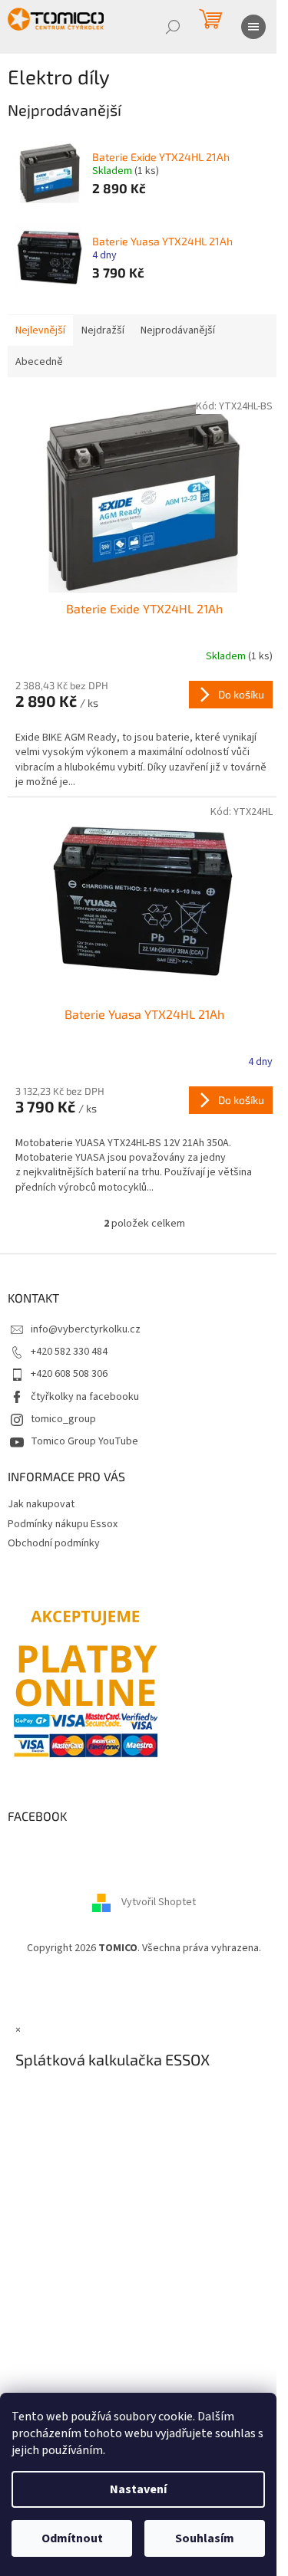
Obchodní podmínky (54, 1543)
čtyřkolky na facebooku (85, 1397)
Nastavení (138, 2489)
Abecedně (39, 362)
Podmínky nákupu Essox (63, 1524)
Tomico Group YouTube (84, 1441)
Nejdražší (103, 330)
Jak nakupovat (41, 1504)
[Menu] (253, 27)
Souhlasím (205, 2538)
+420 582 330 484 (69, 1352)
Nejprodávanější (178, 330)
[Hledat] (173, 27)
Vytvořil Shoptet (159, 1902)
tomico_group (63, 1419)
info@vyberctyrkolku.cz (86, 1329)
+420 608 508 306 (69, 1374)
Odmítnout (72, 2538)
